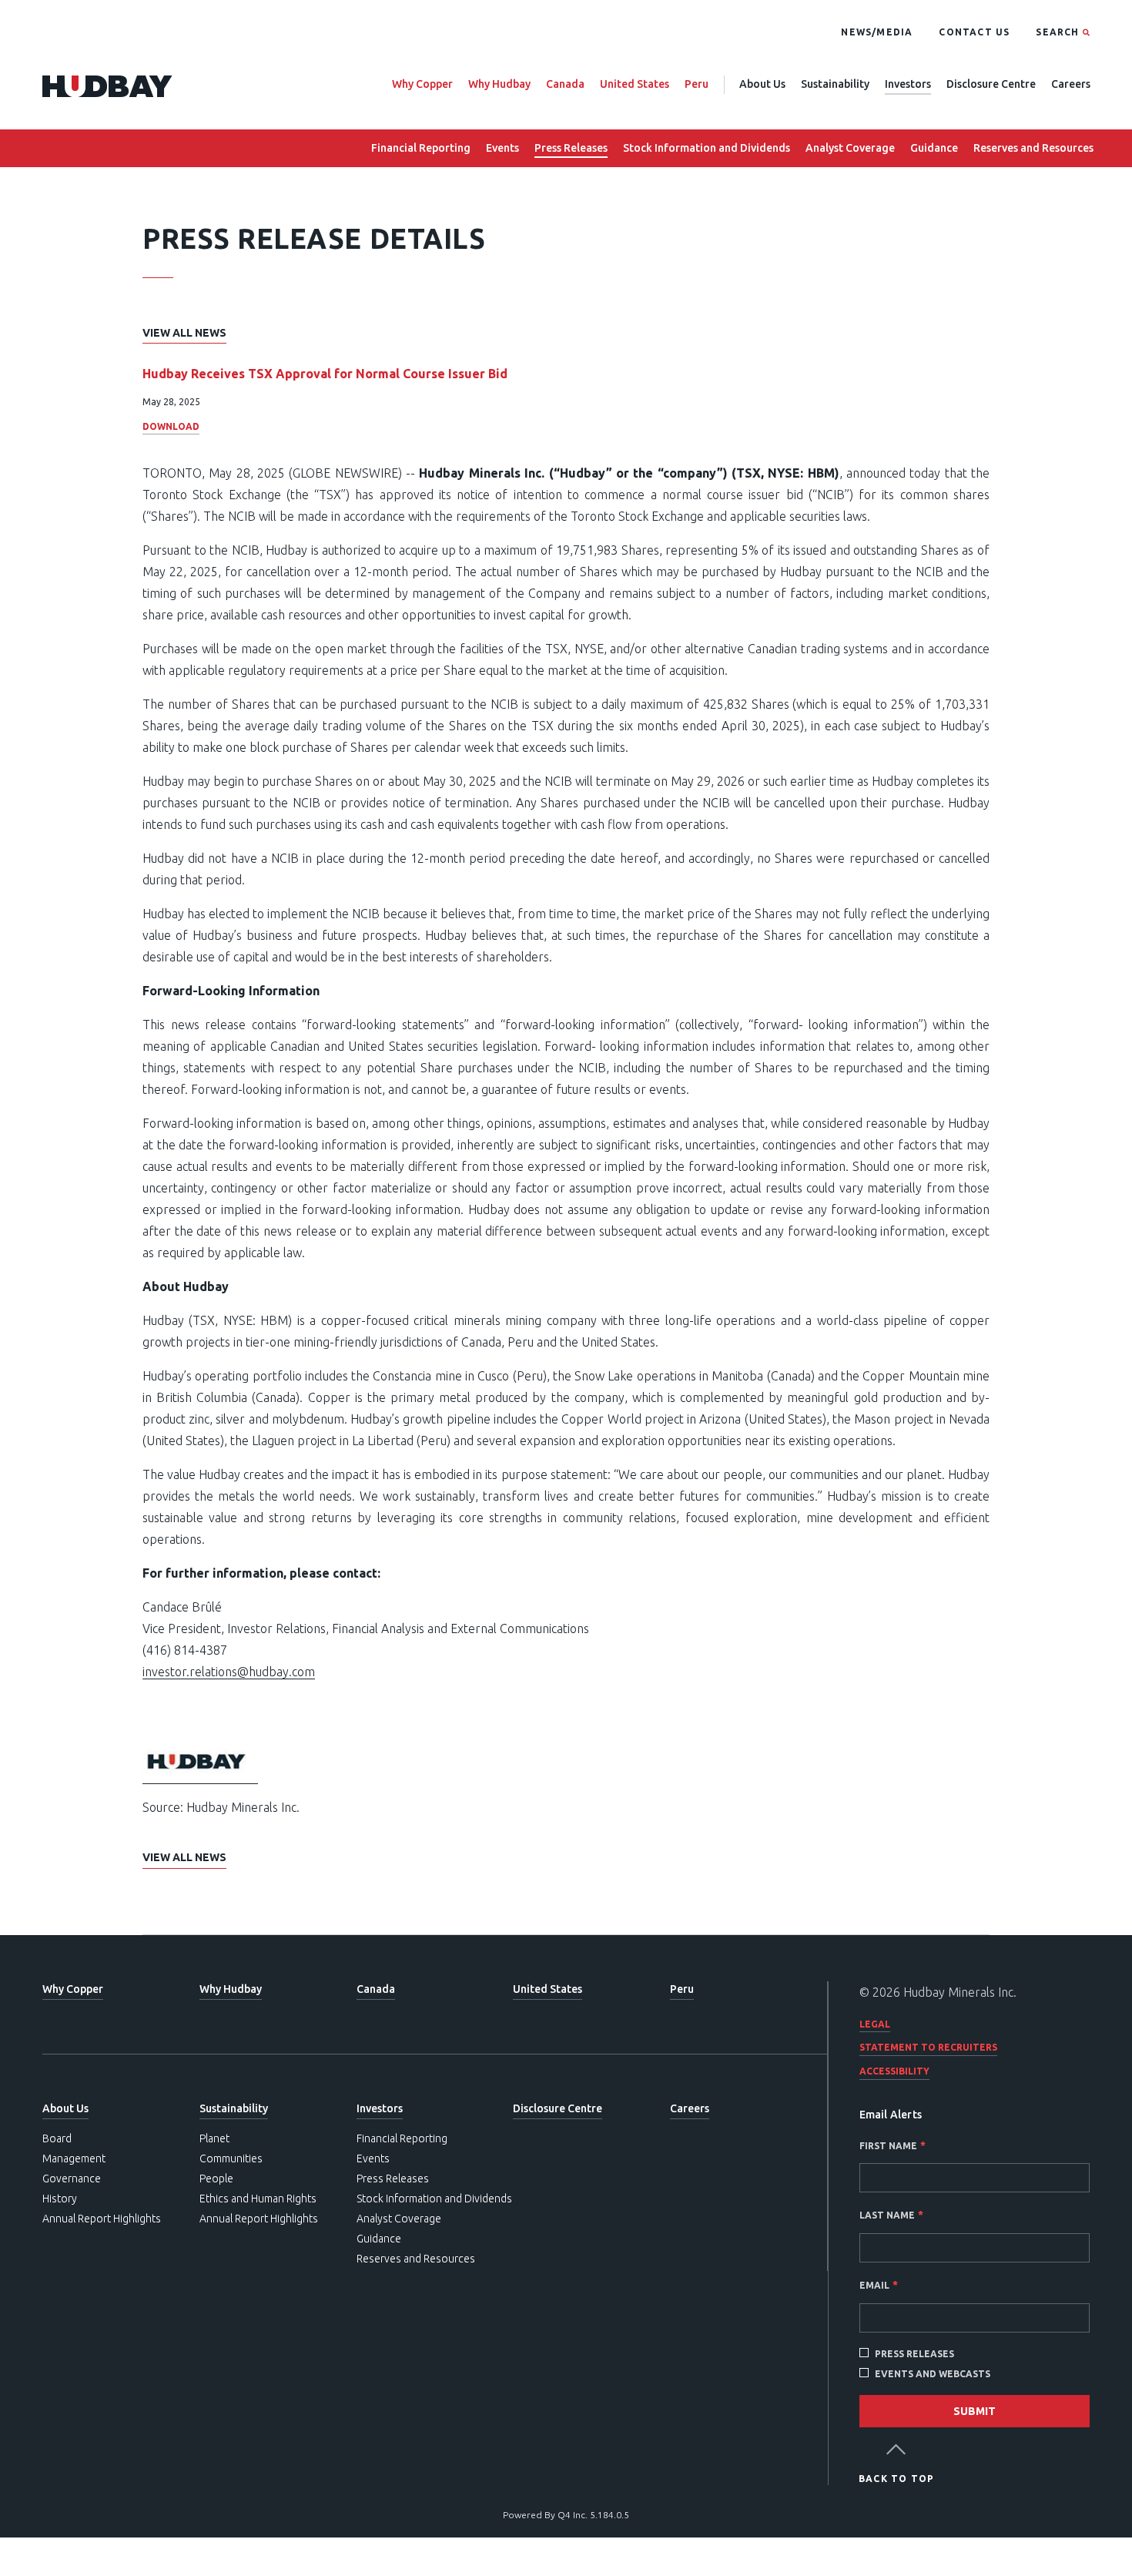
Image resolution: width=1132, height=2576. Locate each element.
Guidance (934, 148)
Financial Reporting (421, 148)
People (216, 2179)
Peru (697, 84)
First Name (888, 2146)
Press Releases (571, 148)
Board (57, 2138)
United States (635, 84)
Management (74, 2158)
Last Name (887, 2215)
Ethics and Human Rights (258, 2199)
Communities (231, 2158)
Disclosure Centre (991, 84)
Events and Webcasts (933, 2374)
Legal (875, 2024)
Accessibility (894, 2071)
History (60, 2199)
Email (874, 2285)
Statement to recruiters (928, 2047)
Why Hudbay (499, 84)
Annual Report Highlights (102, 2219)
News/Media (877, 32)
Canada (565, 84)
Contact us (974, 32)
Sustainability (835, 84)
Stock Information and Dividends (707, 148)
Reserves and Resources (1033, 148)
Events (502, 148)
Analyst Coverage (850, 148)
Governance (72, 2179)
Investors (908, 84)
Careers (1071, 84)
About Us (762, 84)
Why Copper (422, 84)
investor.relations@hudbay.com (229, 1672)
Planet (214, 2138)
